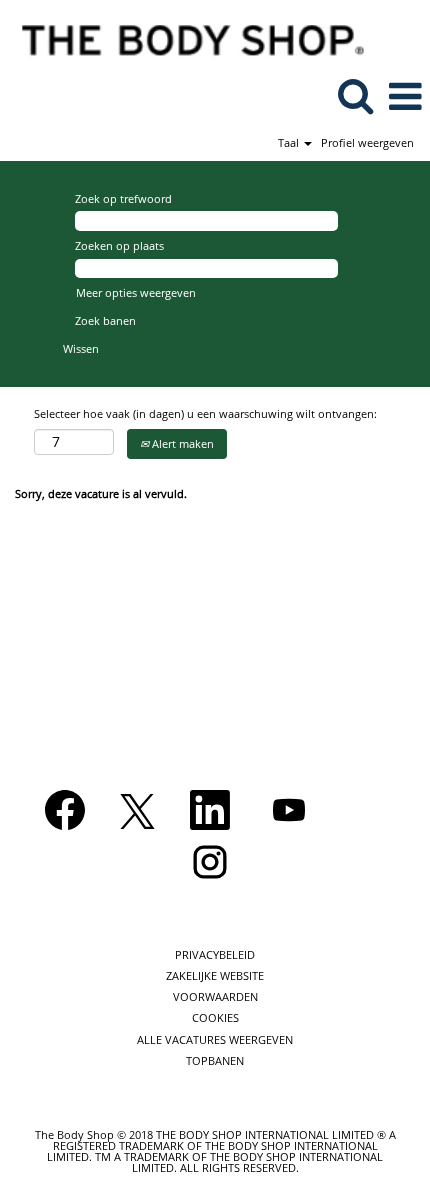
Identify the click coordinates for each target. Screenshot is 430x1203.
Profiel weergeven (367, 142)
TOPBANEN (215, 1060)
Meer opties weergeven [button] (136, 292)
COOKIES (215, 1017)
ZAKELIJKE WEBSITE (215, 975)
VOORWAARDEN (215, 996)
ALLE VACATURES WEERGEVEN (215, 1039)
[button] (405, 96)
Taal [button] (290, 142)
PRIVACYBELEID (215, 954)
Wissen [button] (81, 348)
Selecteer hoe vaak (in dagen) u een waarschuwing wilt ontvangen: (205, 413)
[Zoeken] (355, 95)
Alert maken (181, 443)
